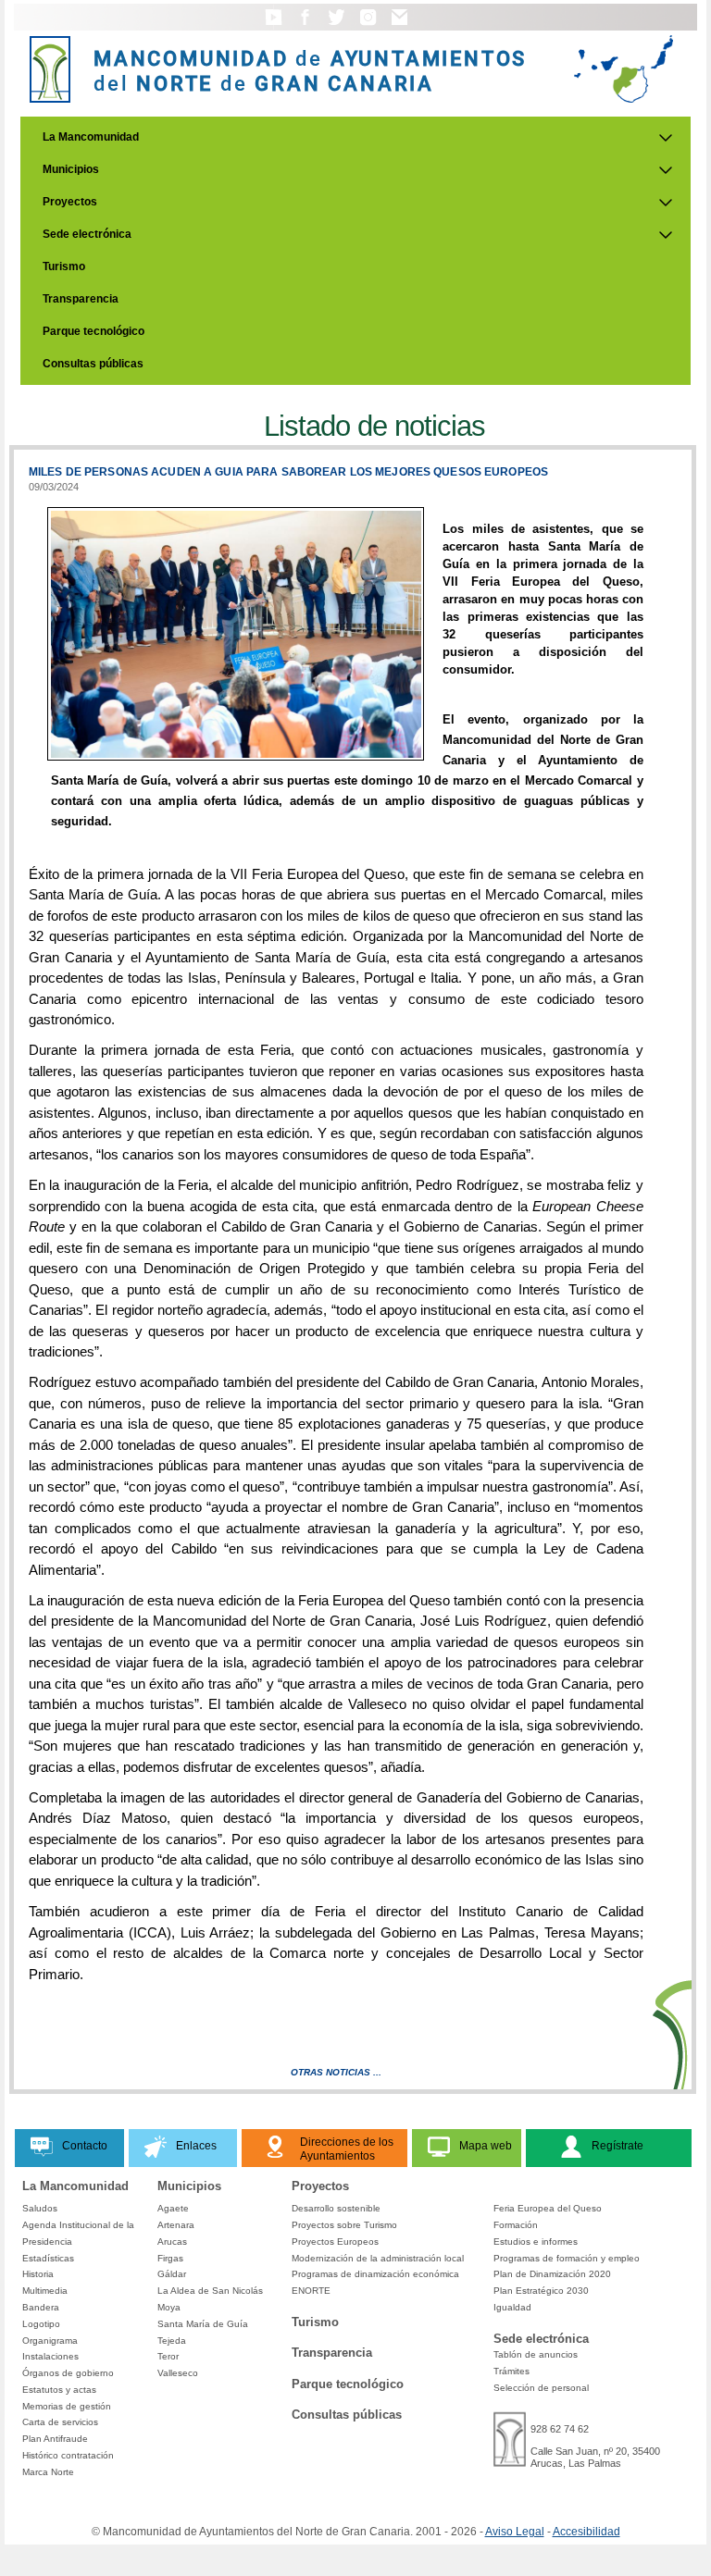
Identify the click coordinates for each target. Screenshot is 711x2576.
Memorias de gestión (67, 2406)
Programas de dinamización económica (375, 2274)
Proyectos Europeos (335, 2242)
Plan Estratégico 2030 (541, 2291)
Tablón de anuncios (536, 2354)
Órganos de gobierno (68, 2373)
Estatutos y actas (59, 2390)
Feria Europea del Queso (548, 2208)
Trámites (511, 2371)
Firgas (170, 2258)
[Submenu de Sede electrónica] (666, 235)
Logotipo (41, 2324)
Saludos (40, 2208)
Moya (169, 2307)
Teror (168, 2356)
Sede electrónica (87, 234)
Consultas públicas (93, 364)
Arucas (172, 2242)
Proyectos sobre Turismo (344, 2225)
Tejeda (172, 2341)
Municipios (71, 169)
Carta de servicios (60, 2422)
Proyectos (70, 202)
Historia (38, 2274)
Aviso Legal (515, 2532)
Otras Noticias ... (336, 2072)
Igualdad (512, 2307)
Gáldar (172, 2274)
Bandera (41, 2307)
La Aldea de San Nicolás (210, 2291)
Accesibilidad (586, 2532)
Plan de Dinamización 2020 (552, 2274)
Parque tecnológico (94, 331)
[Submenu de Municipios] (666, 170)
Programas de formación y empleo (567, 2258)
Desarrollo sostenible (336, 2208)
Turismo (64, 266)
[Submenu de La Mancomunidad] (666, 138)
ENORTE (311, 2291)
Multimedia (45, 2291)
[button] (274, 26)
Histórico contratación (68, 2455)
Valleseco (178, 2373)
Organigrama (50, 2341)
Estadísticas (48, 2258)
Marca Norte (48, 2472)
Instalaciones (50, 2356)
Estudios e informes (536, 2242)
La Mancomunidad (91, 137)
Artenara (176, 2225)
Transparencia (81, 299)
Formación (516, 2225)
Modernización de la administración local (378, 2258)
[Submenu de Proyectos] (666, 203)
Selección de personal (541, 2388)
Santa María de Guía (203, 2324)
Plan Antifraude (55, 2439)
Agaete (173, 2208)
